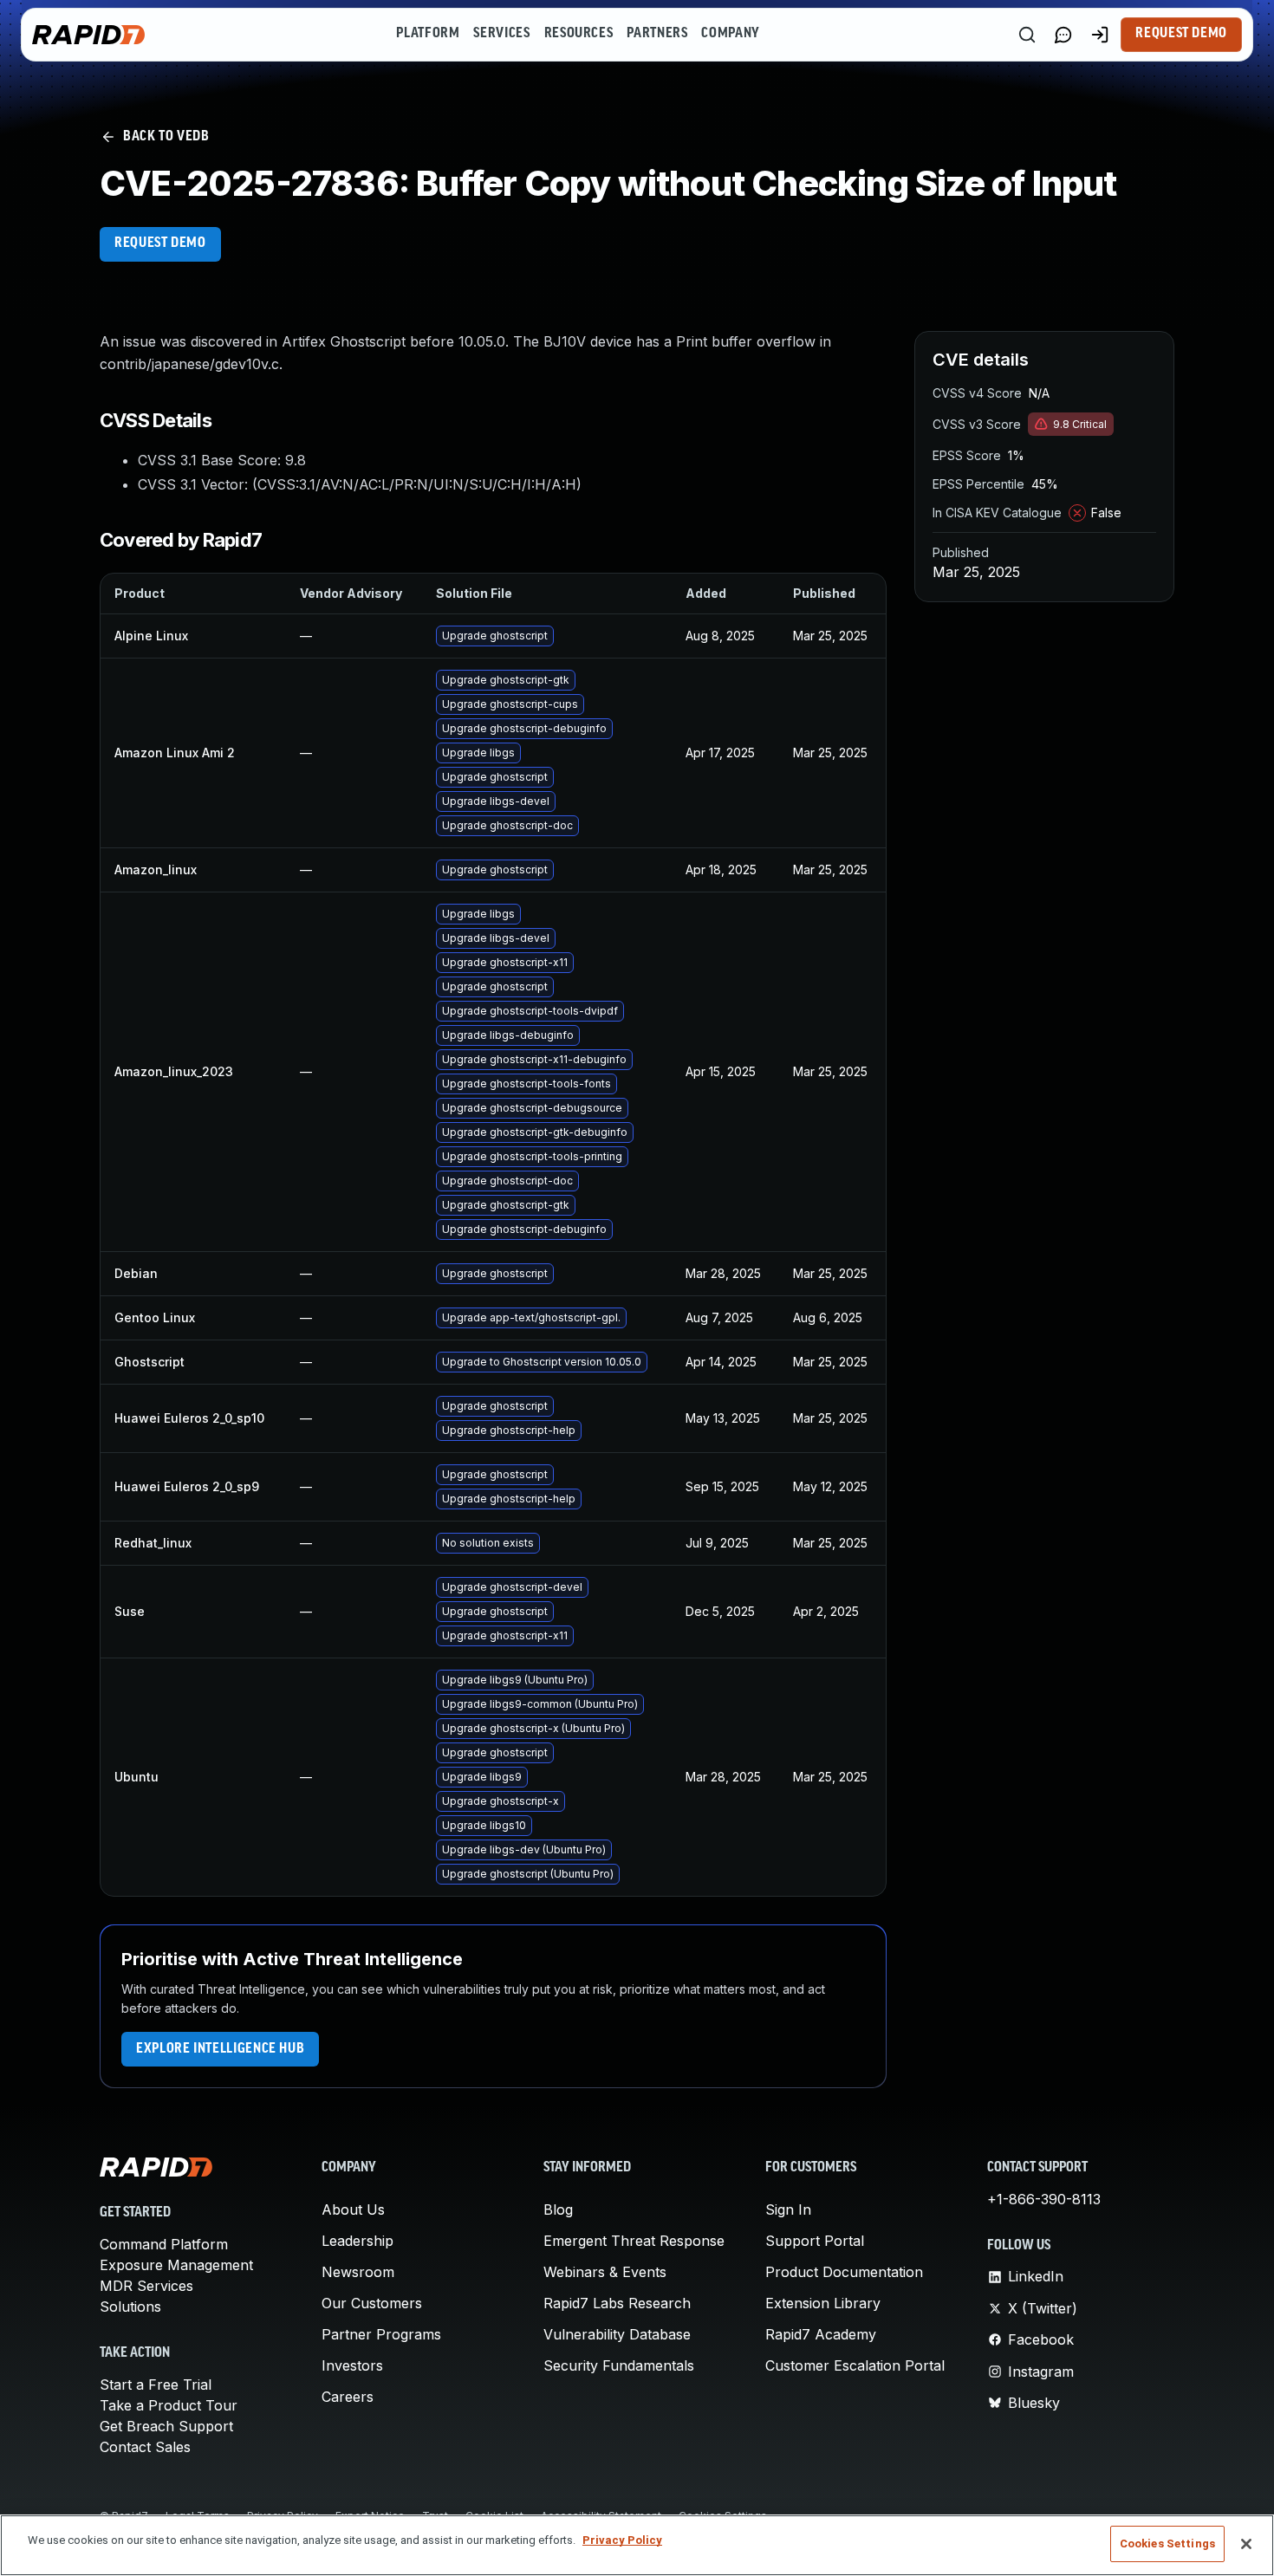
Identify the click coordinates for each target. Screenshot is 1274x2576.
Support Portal (815, 2241)
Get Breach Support (166, 2426)
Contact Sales (145, 2447)
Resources (579, 34)
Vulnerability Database (617, 2334)
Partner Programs (381, 2334)
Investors (352, 2365)
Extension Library (823, 2303)
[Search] (1027, 35)
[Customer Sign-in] (1100, 35)
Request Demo (1181, 34)
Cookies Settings (1167, 2544)
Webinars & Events (605, 2272)
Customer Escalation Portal (855, 2365)
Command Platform (164, 2244)
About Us (353, 2209)
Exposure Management (176, 2265)
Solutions (130, 2307)
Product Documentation (844, 2272)
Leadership (357, 2241)
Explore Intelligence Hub (220, 2049)
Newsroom (358, 2272)
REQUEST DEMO (160, 243)
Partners (657, 34)
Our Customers (372, 2303)
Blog (558, 2209)
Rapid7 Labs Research (617, 2303)
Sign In (788, 2209)
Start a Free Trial (156, 2385)
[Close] (1246, 2544)
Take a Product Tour (169, 2405)
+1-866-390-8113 (1044, 2199)
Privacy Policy (622, 2540)
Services (501, 34)
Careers (348, 2397)
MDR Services (146, 2286)
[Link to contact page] (1063, 35)
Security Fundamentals (619, 2365)
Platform (428, 34)
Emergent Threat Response (634, 2241)
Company (730, 34)
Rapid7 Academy (821, 2334)
